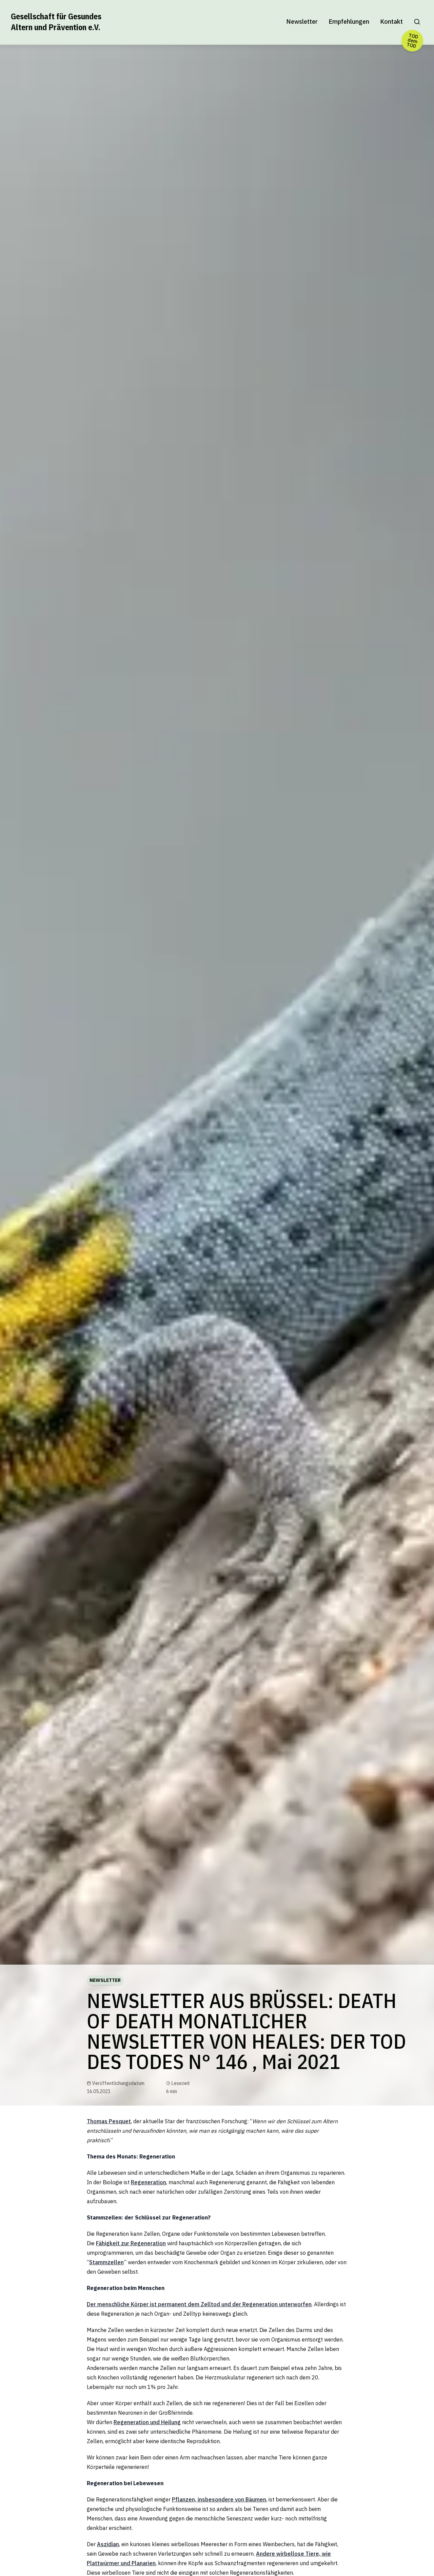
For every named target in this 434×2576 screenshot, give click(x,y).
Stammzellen (106, 2262)
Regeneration (149, 2182)
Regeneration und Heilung (147, 2422)
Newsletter (302, 22)
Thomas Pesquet (109, 2121)
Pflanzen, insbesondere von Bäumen (219, 2499)
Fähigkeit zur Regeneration (131, 2243)
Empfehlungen (349, 22)
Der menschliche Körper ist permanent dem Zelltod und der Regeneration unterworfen (199, 2304)
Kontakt (391, 22)
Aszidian (108, 2544)
